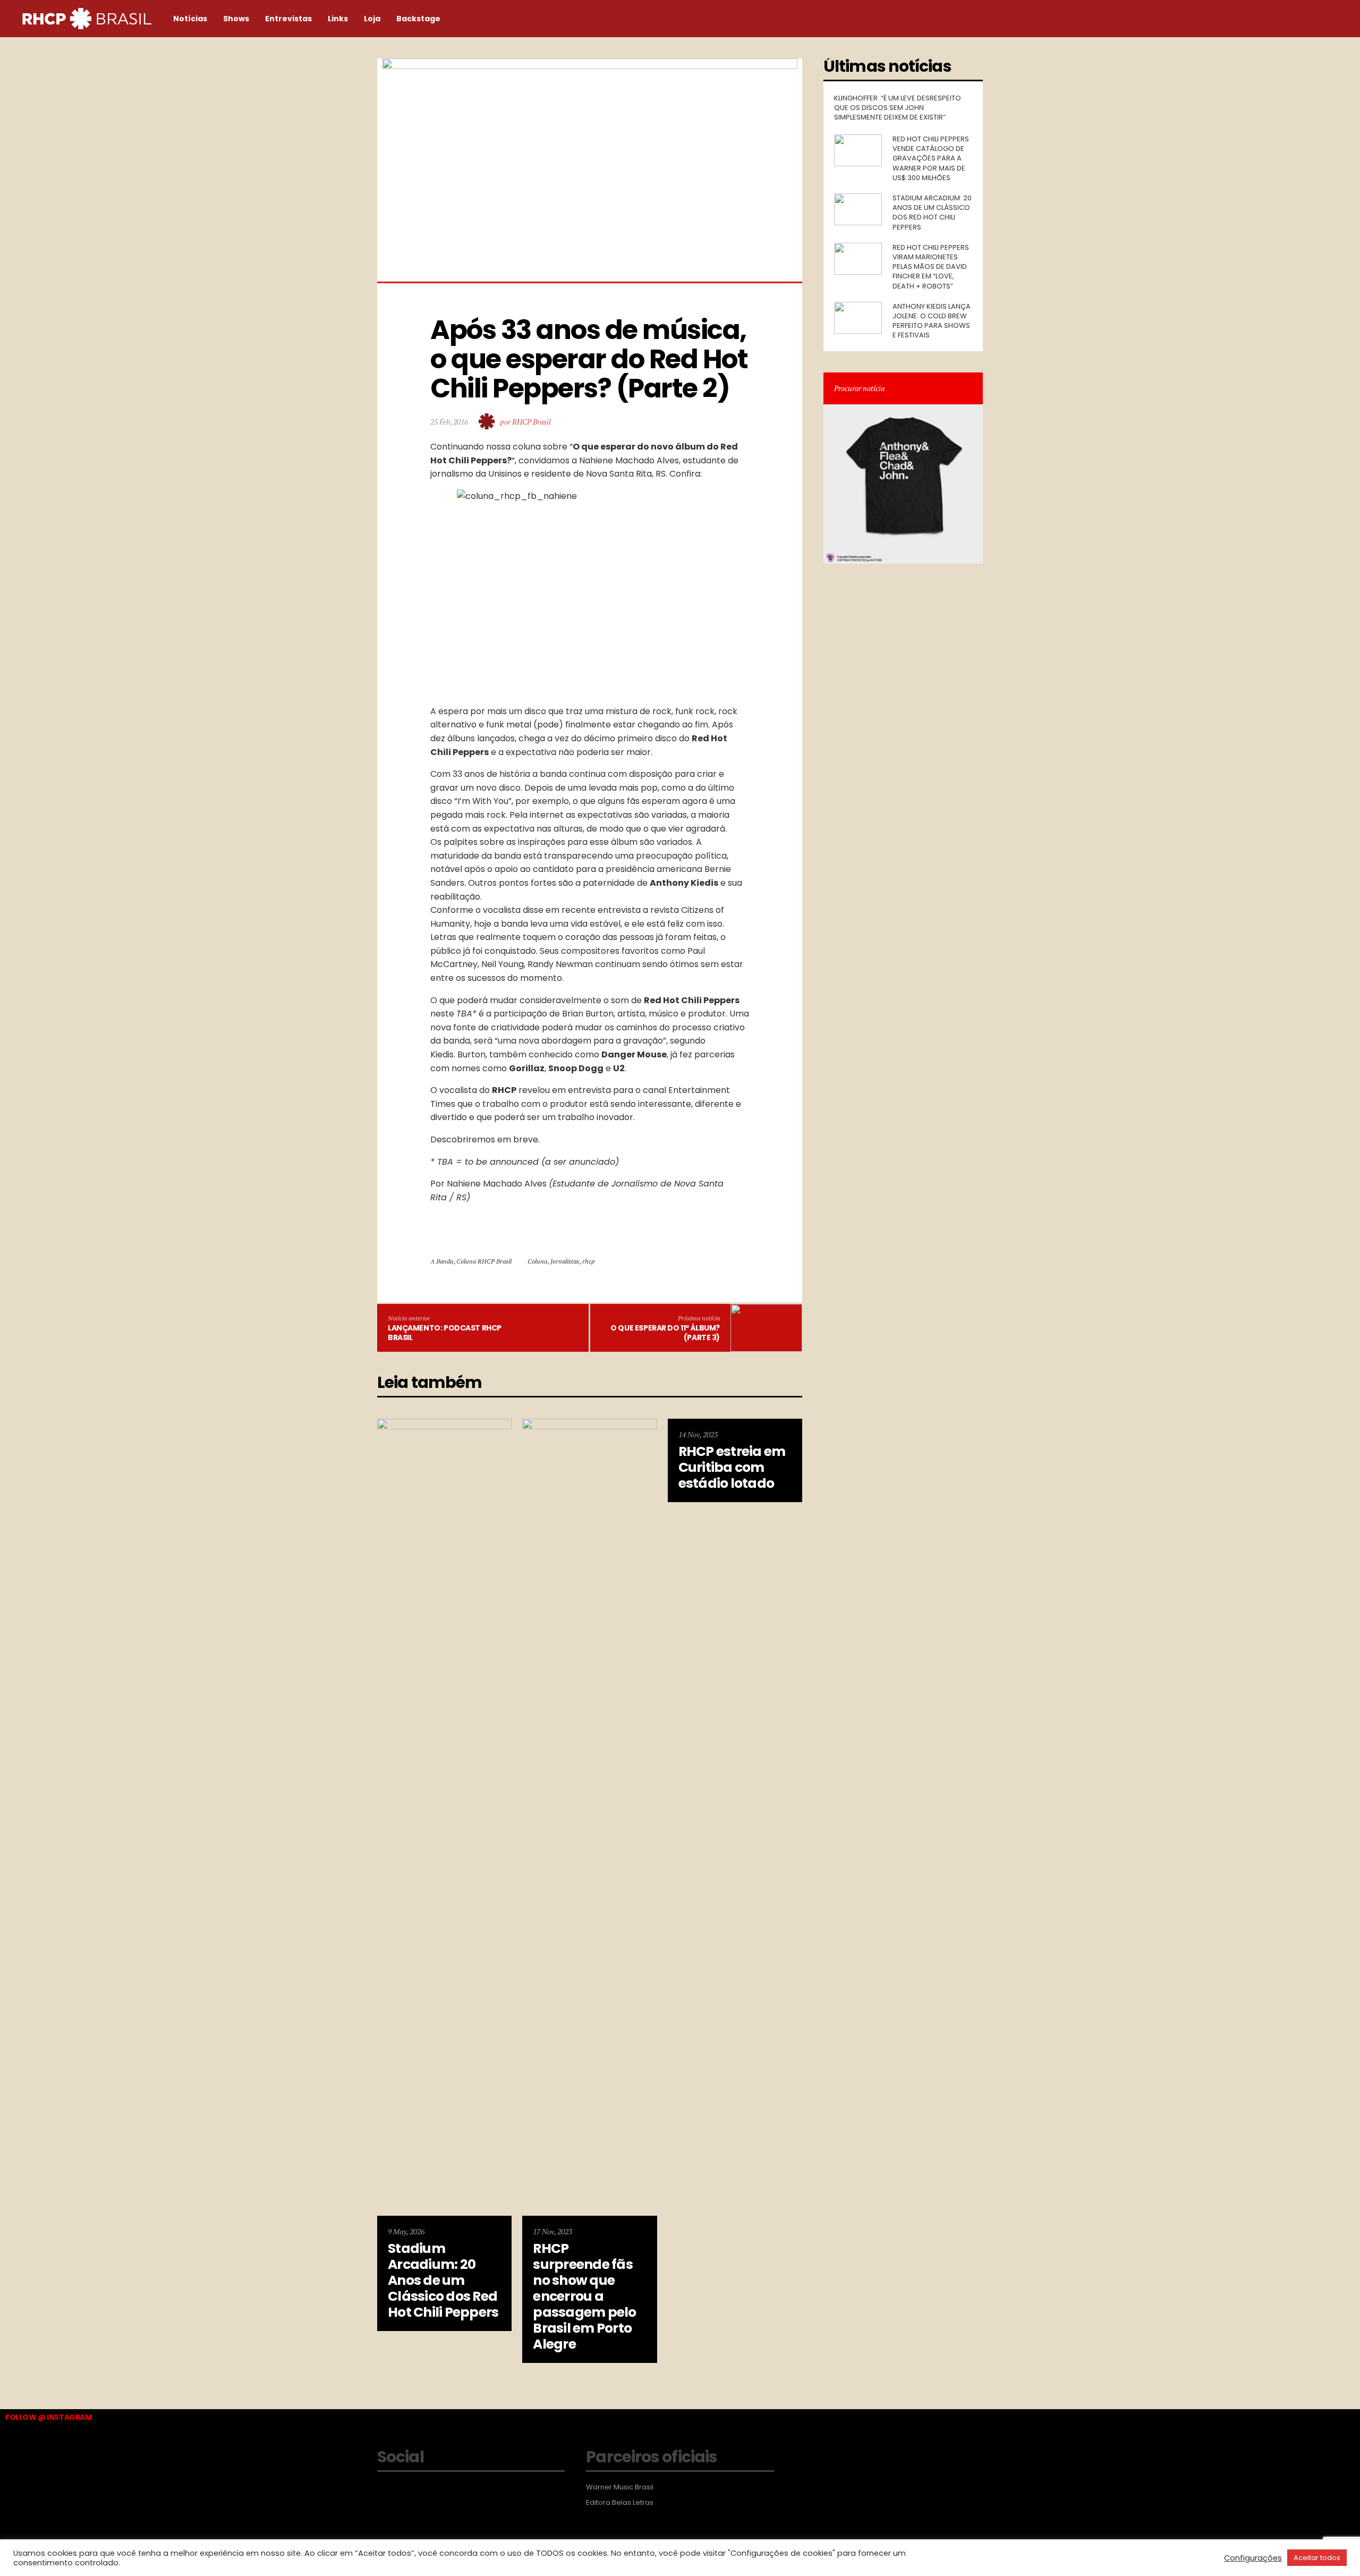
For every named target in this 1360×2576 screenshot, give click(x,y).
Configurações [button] (1253, 2558)
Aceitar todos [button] (1317, 2558)
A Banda (442, 1261)
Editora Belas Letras (620, 2503)
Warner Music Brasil (620, 2487)
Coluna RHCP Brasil (484, 1261)
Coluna (537, 1261)
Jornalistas (565, 1261)
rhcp (589, 1261)
